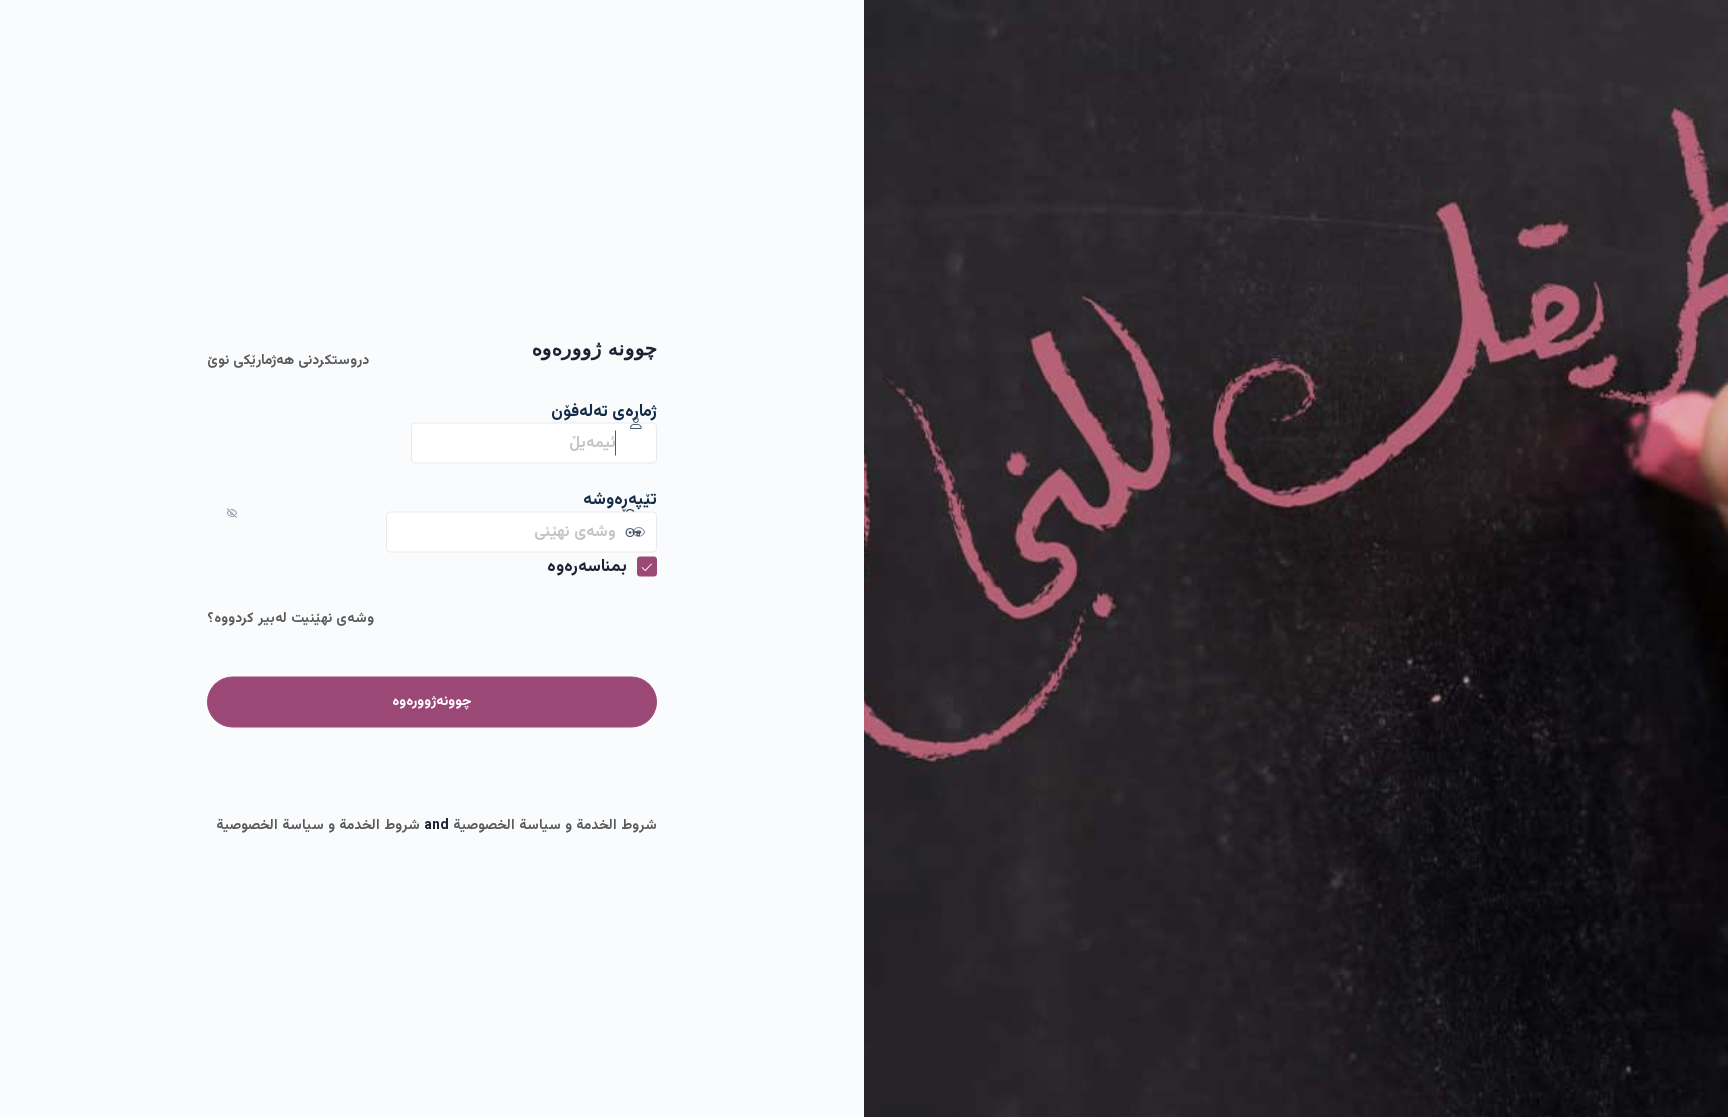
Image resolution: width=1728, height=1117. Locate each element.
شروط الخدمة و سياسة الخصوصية (555, 825)
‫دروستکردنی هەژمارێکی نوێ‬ (288, 360)
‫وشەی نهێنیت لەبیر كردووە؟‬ (290, 619)
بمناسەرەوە (587, 567)
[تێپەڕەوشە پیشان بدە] (366, 532)
